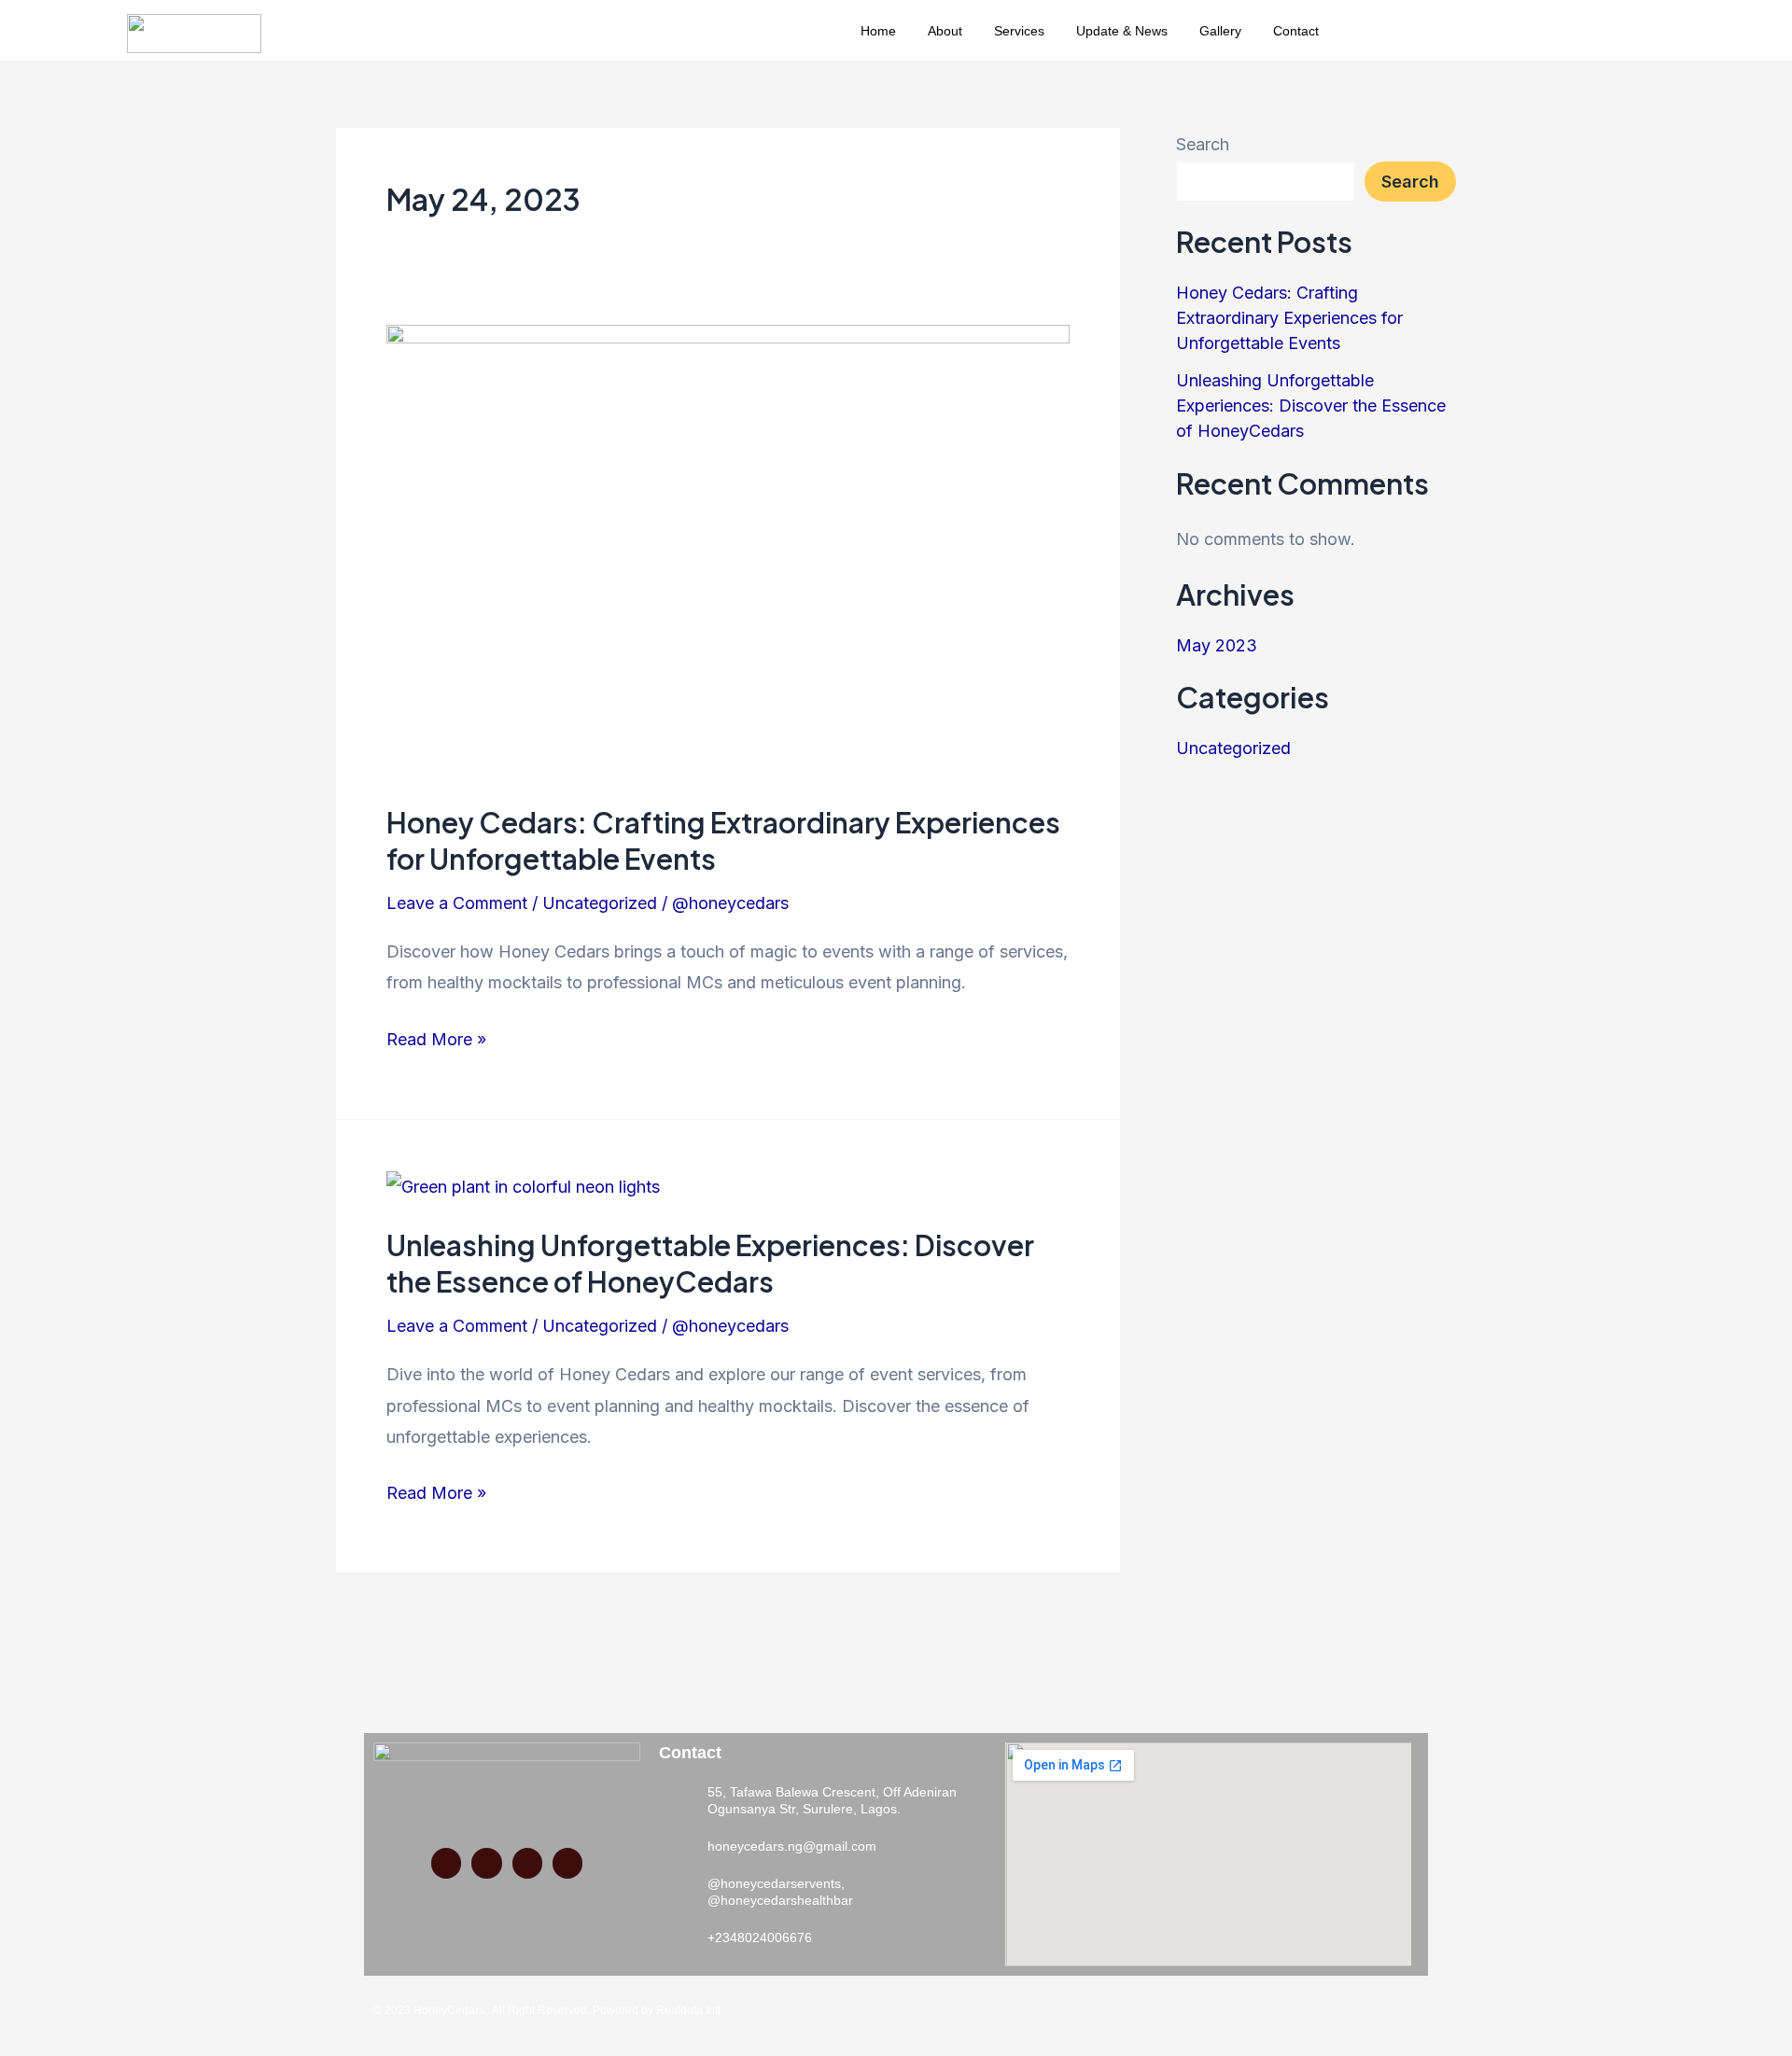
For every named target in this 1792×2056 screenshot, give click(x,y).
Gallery (1220, 31)
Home (878, 31)
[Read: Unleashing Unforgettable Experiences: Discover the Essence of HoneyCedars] (523, 1186)
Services (1019, 31)
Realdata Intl (687, 2010)
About (945, 31)
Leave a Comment (457, 903)
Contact (1296, 31)
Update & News (1122, 31)
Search (1203, 144)
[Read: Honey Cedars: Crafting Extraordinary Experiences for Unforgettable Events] (728, 550)
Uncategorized (600, 903)
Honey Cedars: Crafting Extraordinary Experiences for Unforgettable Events (1289, 318)
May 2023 (1217, 645)
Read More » (436, 1036)
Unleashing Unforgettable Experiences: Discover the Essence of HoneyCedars (710, 1263)
